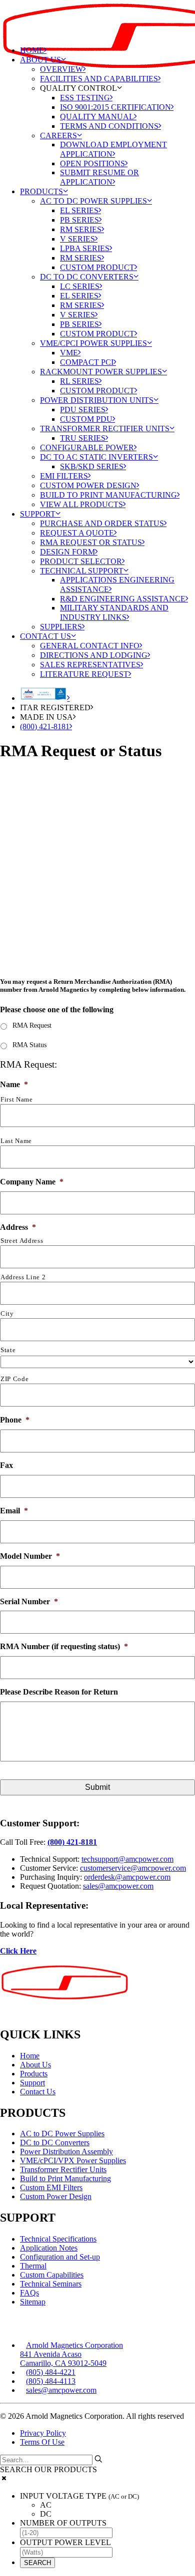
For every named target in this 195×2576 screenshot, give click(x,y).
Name (14, 1084)
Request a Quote (77, 533)
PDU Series (83, 410)
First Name (17, 1099)
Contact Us (45, 636)
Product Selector (81, 561)
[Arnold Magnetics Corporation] (97, 19)
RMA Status (29, 1045)
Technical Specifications (58, 2239)
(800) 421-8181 (45, 726)
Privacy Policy (43, 2433)
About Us (40, 60)
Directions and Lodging (94, 655)
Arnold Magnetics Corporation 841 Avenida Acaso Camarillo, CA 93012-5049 (71, 2354)
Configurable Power (87, 447)
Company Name (32, 1182)
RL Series (79, 381)
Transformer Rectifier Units (105, 429)
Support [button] (38, 514)
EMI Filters (64, 476)
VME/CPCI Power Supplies (93, 343)
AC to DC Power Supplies (93, 201)
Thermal (33, 2266)
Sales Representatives (90, 665)
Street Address (22, 1241)
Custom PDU (86, 419)
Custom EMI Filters (51, 2187)
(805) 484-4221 (51, 2372)
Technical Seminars (51, 2284)
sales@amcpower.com (118, 1886)
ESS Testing (85, 98)
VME (69, 353)
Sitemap (33, 2302)
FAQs (29, 2293)
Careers (58, 136)
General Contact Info (90, 646)
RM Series (81, 229)
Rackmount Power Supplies (101, 372)
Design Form (67, 552)
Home (32, 50)
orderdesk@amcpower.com (127, 1877)
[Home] (67, 1991)
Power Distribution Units (97, 400)
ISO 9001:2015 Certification (115, 107)
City (7, 1313)
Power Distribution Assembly (66, 2151)
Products (41, 191)
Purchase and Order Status (102, 523)
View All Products (81, 504)
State (8, 1350)
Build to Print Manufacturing (108, 495)
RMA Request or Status (91, 542)
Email (14, 1511)
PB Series (79, 220)
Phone (15, 1420)
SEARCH (37, 2563)
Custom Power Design (88, 485)
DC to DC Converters (87, 277)
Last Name (16, 1141)
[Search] (51, 2459)
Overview (61, 69)
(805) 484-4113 (51, 2381)
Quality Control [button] (78, 88)
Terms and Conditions (109, 126)
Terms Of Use (42, 2442)
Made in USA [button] (46, 717)
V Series (77, 239)
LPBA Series (85, 248)
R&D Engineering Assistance (123, 599)
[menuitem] (107, 121)
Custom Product (97, 267)
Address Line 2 (23, 1277)
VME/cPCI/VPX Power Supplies (73, 2160)
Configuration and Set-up (60, 2257)
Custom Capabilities (52, 2275)
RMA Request (32, 1025)
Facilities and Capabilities (99, 79)
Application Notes (49, 2248)
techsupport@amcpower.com (127, 1859)
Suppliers (61, 627)
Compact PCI (87, 362)
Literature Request (84, 674)
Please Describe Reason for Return (59, 1692)
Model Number (30, 1556)
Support (32, 2083)
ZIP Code (14, 1379)
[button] (98, 2459)
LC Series (80, 286)
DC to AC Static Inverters (96, 457)
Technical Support (82, 571)
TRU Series (83, 438)
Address (18, 1227)
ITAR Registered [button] (55, 708)
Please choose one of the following (57, 1009)
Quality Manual (97, 117)
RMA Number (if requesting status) (64, 1646)
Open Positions (92, 163)
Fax (6, 1465)
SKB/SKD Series (92, 466)
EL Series (79, 210)
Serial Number (29, 1601)
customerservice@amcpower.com (133, 1868)
